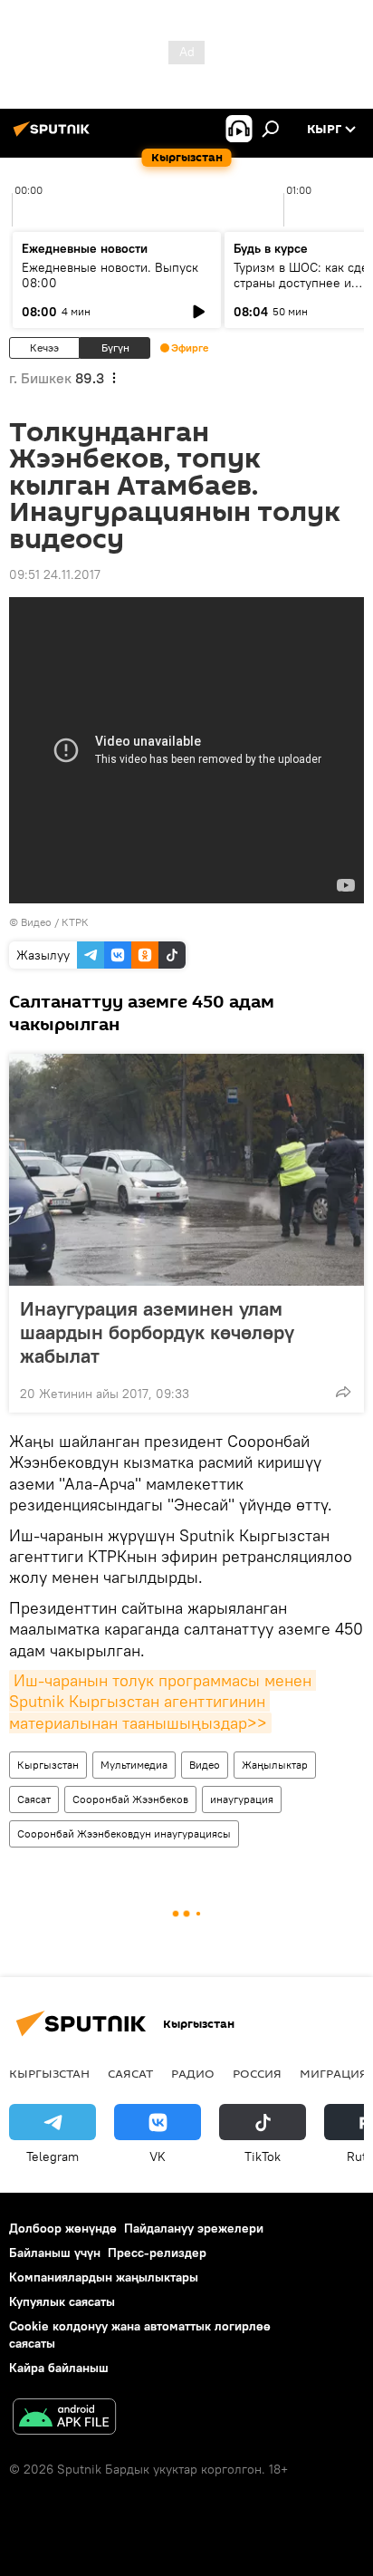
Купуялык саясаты (62, 2301)
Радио (193, 2073)
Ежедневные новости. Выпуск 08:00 (110, 275)
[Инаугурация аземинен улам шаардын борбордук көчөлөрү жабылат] (186, 1170)
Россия (257, 2073)
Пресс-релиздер (157, 2253)
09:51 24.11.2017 (55, 574)
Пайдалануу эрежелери (194, 2228)
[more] (343, 1392)
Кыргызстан (48, 1765)
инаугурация (242, 1799)
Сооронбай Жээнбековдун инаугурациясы (124, 1833)
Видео (205, 1765)
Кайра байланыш (59, 2368)
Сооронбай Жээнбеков (130, 1799)
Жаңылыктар (275, 1765)
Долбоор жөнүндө (63, 2228)
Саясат (34, 1799)
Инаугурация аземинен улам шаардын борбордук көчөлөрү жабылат (157, 1332)
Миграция (334, 2073)
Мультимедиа (134, 1765)
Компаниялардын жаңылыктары (104, 2277)
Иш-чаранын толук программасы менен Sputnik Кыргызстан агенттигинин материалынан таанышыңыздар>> (163, 1702)
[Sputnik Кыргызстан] (54, 136)
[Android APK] (64, 2419)
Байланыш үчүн (55, 2253)
